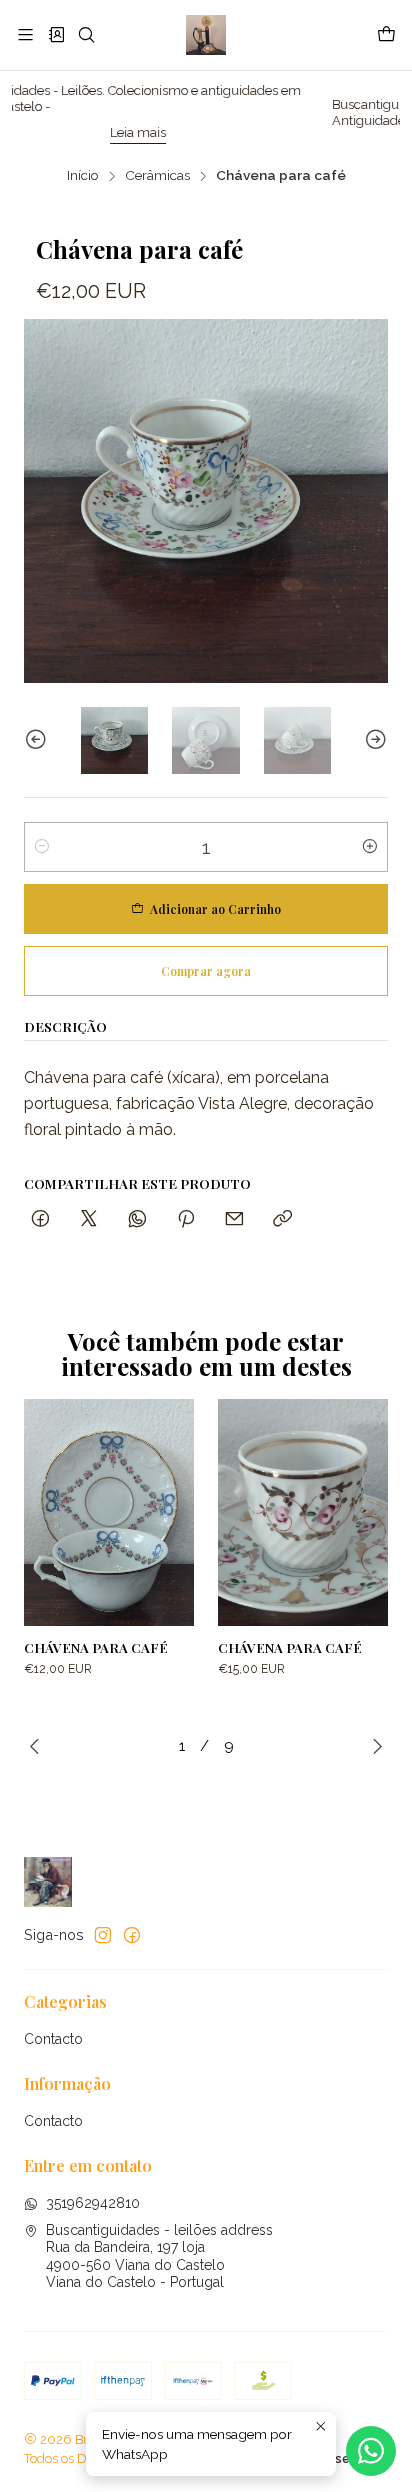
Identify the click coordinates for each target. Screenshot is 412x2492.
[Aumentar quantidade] (370, 847)
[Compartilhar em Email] (234, 1219)
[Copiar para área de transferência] (282, 1219)
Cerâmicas (157, 176)
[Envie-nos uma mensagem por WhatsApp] (371, 2451)
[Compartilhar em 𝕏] (89, 1219)
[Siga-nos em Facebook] (132, 1935)
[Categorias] (55, 34)
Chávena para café (96, 1647)
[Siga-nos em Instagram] (103, 1935)
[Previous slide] (39, 740)
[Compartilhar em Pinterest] (186, 1219)
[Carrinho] (386, 35)
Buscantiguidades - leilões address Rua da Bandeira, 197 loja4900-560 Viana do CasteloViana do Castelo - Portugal (159, 2256)
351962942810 (93, 2203)
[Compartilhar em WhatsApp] (137, 1219)
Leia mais (67, 132)
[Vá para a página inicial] (205, 35)
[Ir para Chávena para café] (109, 1512)
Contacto (53, 2039)
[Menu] (25, 34)
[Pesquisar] (86, 34)
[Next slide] (373, 740)
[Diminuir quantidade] (42, 847)
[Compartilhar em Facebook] (40, 1219)
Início (83, 176)
